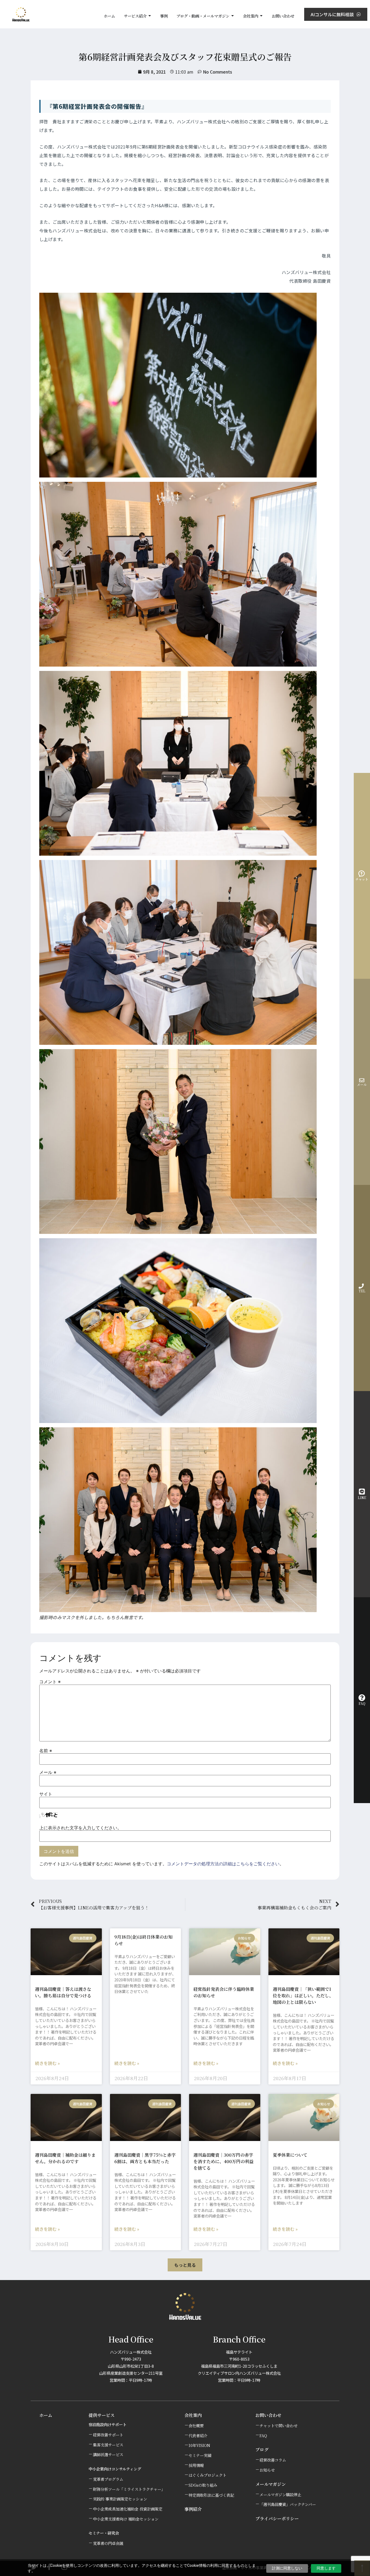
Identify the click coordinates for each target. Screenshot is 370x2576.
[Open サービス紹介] (150, 16)
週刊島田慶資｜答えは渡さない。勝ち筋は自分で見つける (63, 1992)
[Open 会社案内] (261, 16)
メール (48, 1772)
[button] (185, 2265)
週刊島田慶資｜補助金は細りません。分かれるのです (65, 2158)
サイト (46, 1794)
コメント (50, 1682)
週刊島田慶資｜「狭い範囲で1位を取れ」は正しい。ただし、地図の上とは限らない (303, 1996)
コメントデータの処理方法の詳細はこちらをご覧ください (223, 1864)
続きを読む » (47, 2063)
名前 (46, 1751)
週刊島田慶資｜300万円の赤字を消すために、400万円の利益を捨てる (223, 2161)
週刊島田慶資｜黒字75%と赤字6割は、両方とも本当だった (145, 2158)
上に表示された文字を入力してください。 (80, 1828)
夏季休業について (290, 2155)
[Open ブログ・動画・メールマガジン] (233, 16)
